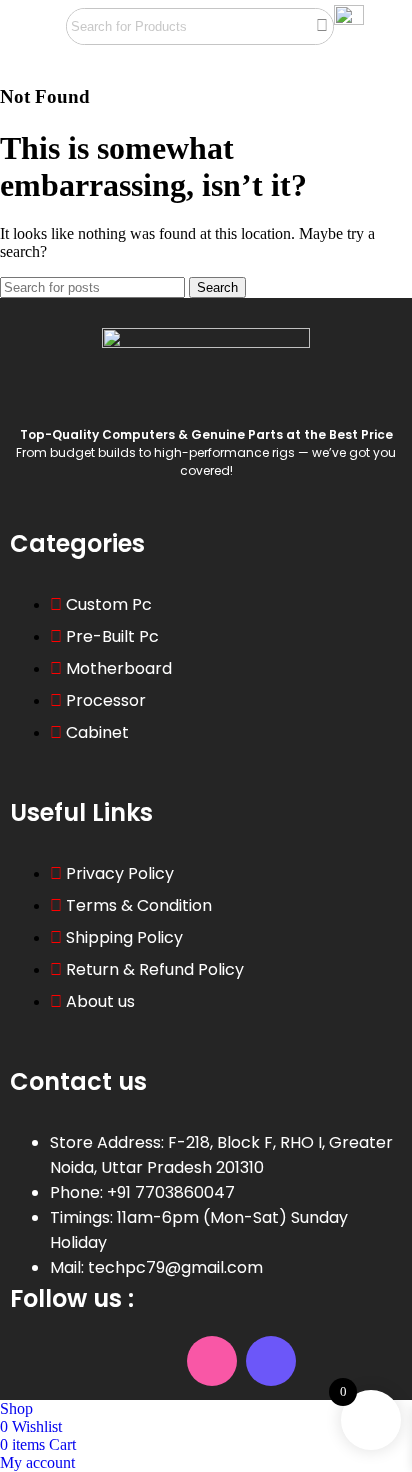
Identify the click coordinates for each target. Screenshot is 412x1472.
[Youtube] (153, 1361)
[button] (33, 26)
